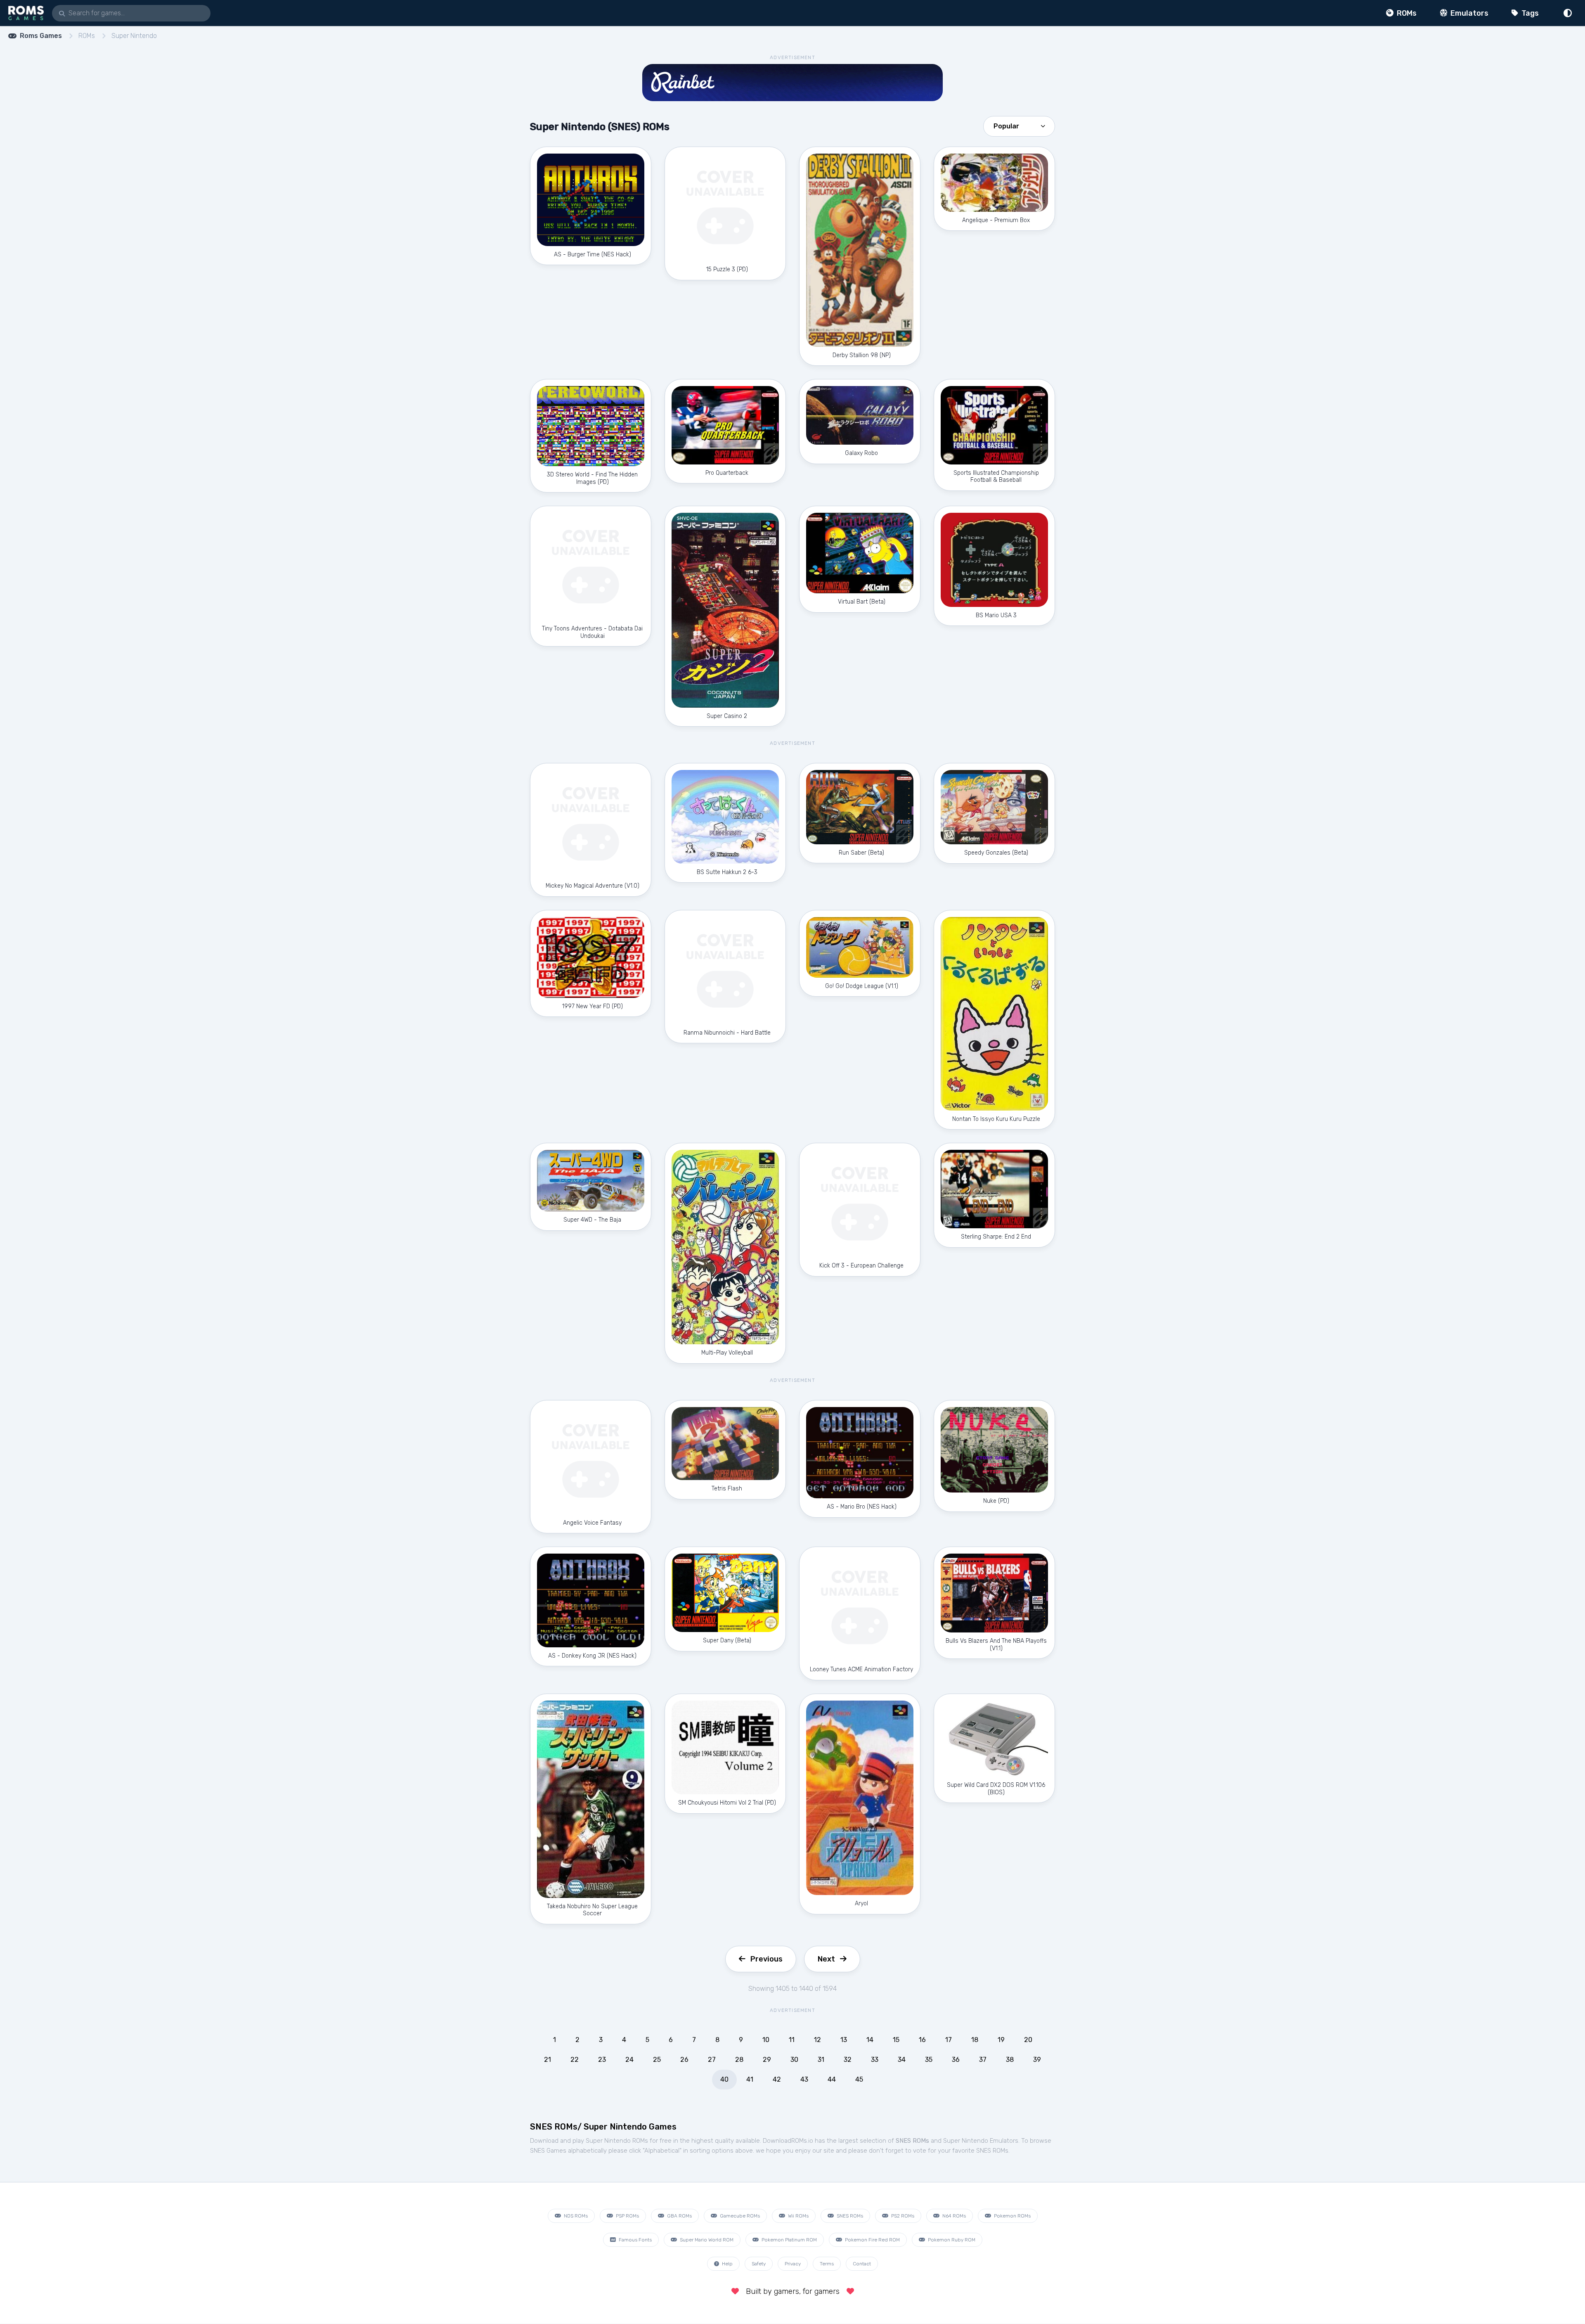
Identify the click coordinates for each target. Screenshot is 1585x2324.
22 (575, 2060)
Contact (862, 2264)
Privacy (793, 2264)
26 (684, 2060)
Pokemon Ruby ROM (951, 2240)
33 (875, 2060)
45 (859, 2079)
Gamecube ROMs (739, 2216)
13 (844, 2040)
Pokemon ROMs (1012, 2216)
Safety (759, 2264)
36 (956, 2060)
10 (766, 2040)
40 (724, 2079)
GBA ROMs (679, 2216)
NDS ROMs (575, 2216)
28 (739, 2060)
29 (767, 2060)
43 (804, 2079)
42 (777, 2079)
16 (922, 2040)
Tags (1529, 13)
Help (727, 2264)
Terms (827, 2264)
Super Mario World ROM (706, 2240)
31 (821, 2060)
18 (975, 2040)
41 (750, 2079)
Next (826, 1959)
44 (832, 2079)
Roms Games (41, 36)
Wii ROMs (798, 2216)
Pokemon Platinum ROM (789, 2240)
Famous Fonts (635, 2240)
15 (896, 2040)
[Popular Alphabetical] (1019, 126)
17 (949, 2040)
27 (712, 2060)
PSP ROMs (627, 2216)
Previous (766, 1959)
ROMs (1406, 13)
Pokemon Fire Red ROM (872, 2240)
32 (848, 2060)
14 (870, 2040)
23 (602, 2060)
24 (629, 2060)
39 (1037, 2060)
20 (1028, 2040)
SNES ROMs (849, 2216)
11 (792, 2040)
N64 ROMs (953, 2216)
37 (983, 2060)
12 (817, 2040)
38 (1010, 2060)
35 (929, 2060)
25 (657, 2060)
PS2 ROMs (902, 2216)
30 (794, 2060)
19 (1001, 2040)
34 (902, 2060)
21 (548, 2060)
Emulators (1469, 13)
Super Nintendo (134, 36)
